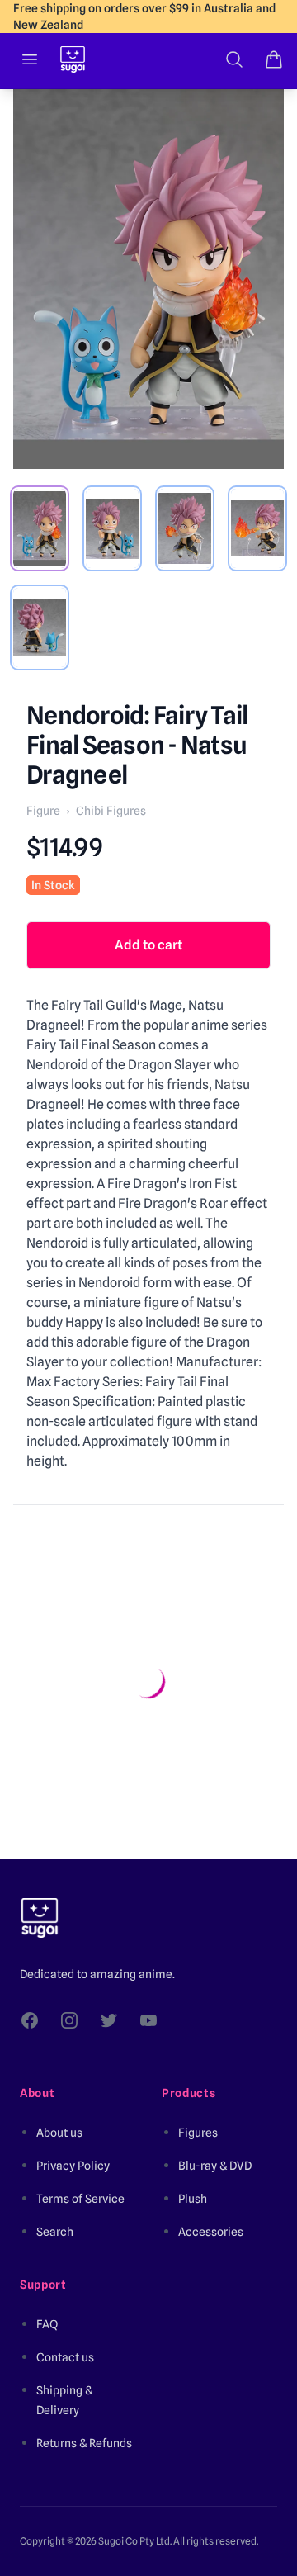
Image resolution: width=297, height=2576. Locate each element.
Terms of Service (80, 2199)
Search (55, 2232)
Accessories (211, 2232)
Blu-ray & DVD (215, 2166)
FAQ (47, 2324)
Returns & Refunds (84, 2443)
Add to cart (148, 945)
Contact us (65, 2357)
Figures (198, 2133)
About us (59, 2133)
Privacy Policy (73, 2166)
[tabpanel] (148, 279)
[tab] (40, 528)
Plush (193, 2199)
